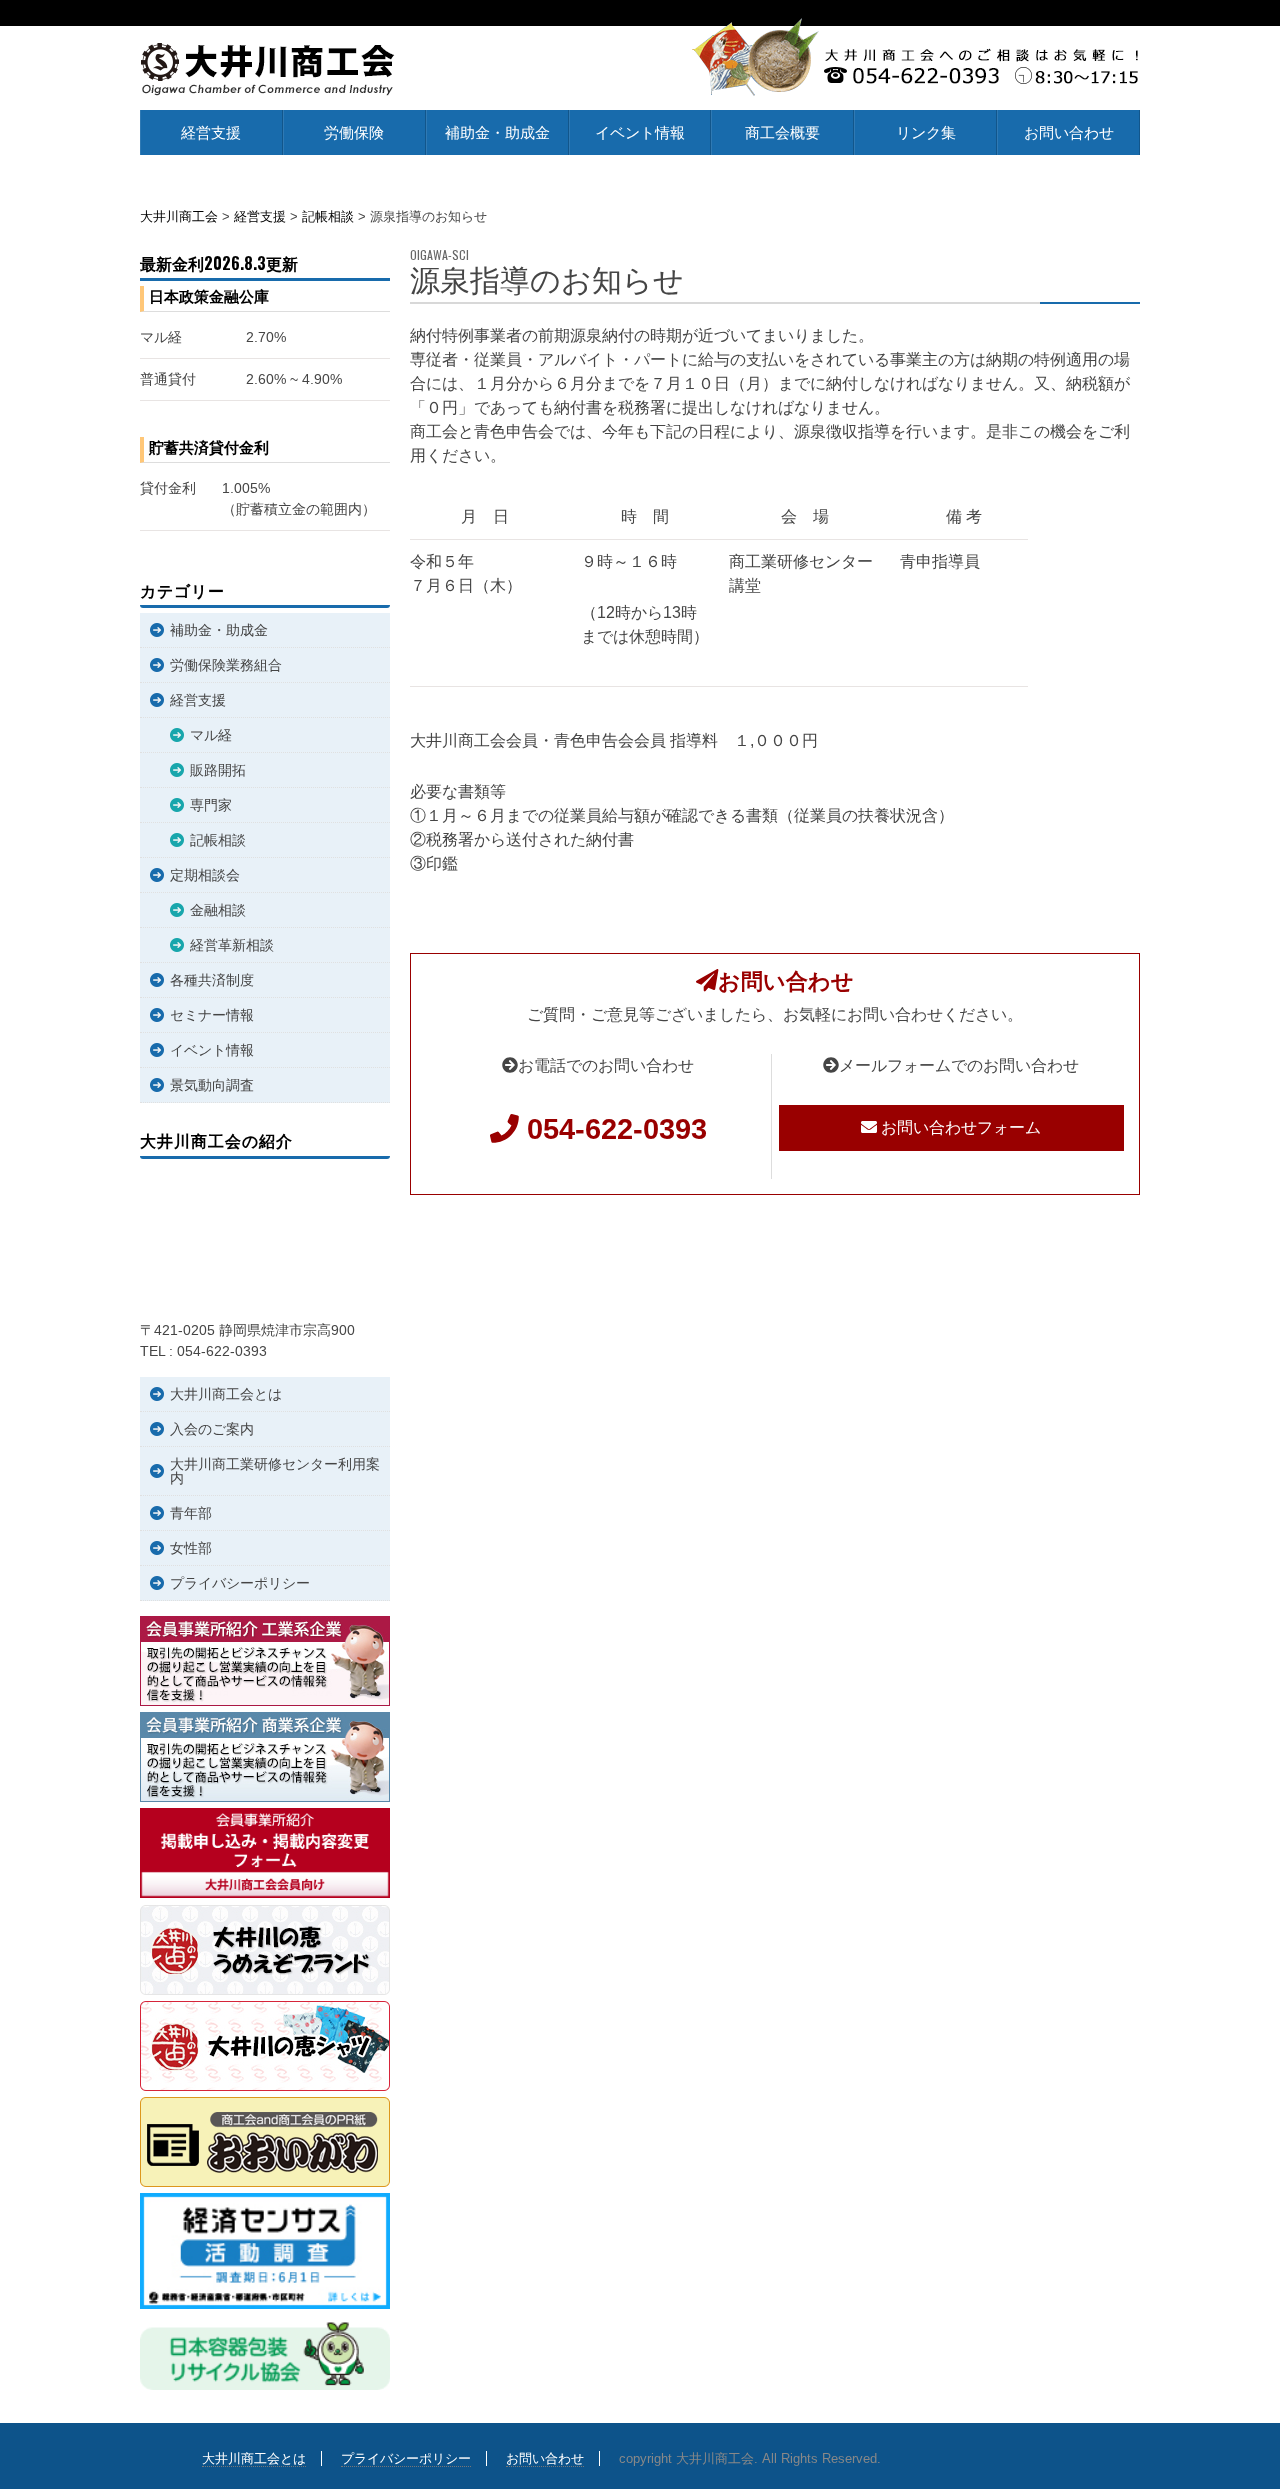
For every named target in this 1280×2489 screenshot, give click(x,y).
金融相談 (218, 910)
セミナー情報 (212, 1015)
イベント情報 (640, 132)
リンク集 (926, 132)
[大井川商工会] (267, 69)
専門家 (211, 805)
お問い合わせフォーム (959, 1127)
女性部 (191, 1548)
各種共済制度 (212, 980)
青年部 (191, 1513)
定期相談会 (205, 875)
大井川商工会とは (226, 1394)
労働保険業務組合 (226, 665)
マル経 (211, 735)
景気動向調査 (212, 1085)
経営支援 (211, 132)
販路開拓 (218, 770)
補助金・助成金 (497, 132)
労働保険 (354, 132)
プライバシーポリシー (240, 1583)
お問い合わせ (1069, 132)
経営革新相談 (232, 945)
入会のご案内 (212, 1429)
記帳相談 (218, 840)
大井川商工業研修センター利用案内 (275, 1471)
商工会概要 (782, 132)
